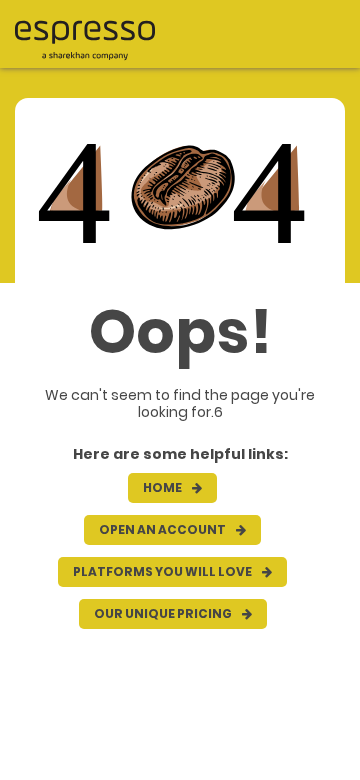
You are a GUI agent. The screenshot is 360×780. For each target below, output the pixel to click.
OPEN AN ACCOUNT (163, 529)
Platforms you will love (163, 571)
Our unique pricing (164, 613)
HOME (163, 487)
